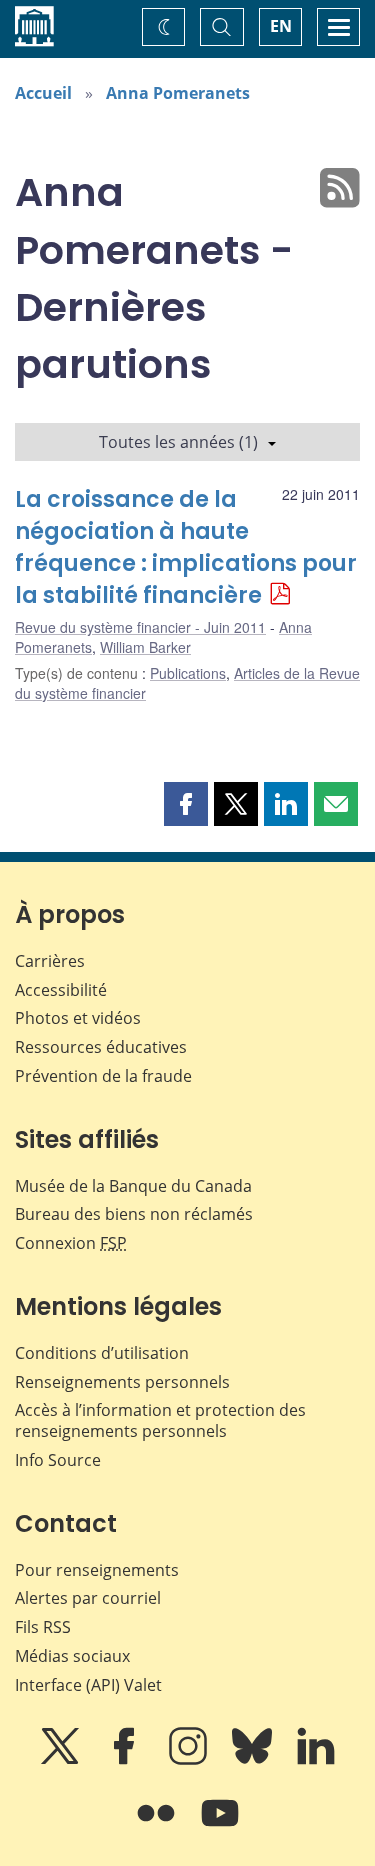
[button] (186, 804)
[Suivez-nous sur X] (62, 1760)
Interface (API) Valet (88, 1685)
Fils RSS (43, 1627)
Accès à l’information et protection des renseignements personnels (160, 1420)
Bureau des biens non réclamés (134, 1214)
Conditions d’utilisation (102, 1353)
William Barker (145, 647)
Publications (188, 673)
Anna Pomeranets (178, 93)
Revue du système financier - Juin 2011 (140, 627)
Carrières (50, 961)
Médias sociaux (72, 1656)
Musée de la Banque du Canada (133, 1186)
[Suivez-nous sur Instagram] (190, 1760)
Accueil (43, 93)
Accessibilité (61, 990)
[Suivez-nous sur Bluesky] (254, 1760)
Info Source (58, 1460)
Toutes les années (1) (178, 442)
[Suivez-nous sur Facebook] (126, 1760)
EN (281, 26)
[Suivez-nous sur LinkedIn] (316, 1760)
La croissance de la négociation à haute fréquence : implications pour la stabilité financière (186, 547)
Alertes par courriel (88, 1598)
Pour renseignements (97, 1570)
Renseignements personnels (122, 1382)
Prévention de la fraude (103, 1076)
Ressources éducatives (101, 1047)
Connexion (71, 1243)
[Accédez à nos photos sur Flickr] (158, 1827)
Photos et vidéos (78, 1018)
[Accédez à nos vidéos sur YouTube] (220, 1827)
